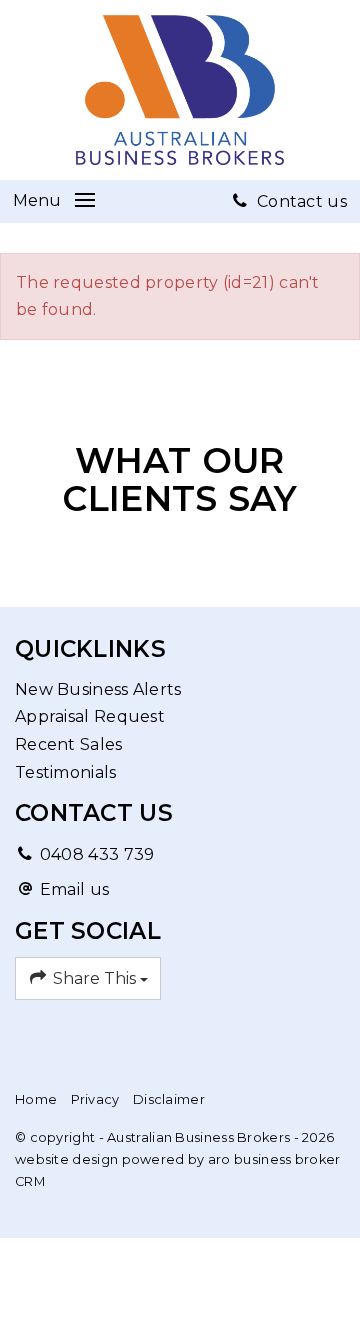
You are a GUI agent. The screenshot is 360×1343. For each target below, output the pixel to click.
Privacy (95, 1099)
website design (66, 1159)
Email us (74, 889)
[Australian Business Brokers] (180, 88)
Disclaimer (169, 1099)
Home (36, 1099)
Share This (94, 978)
